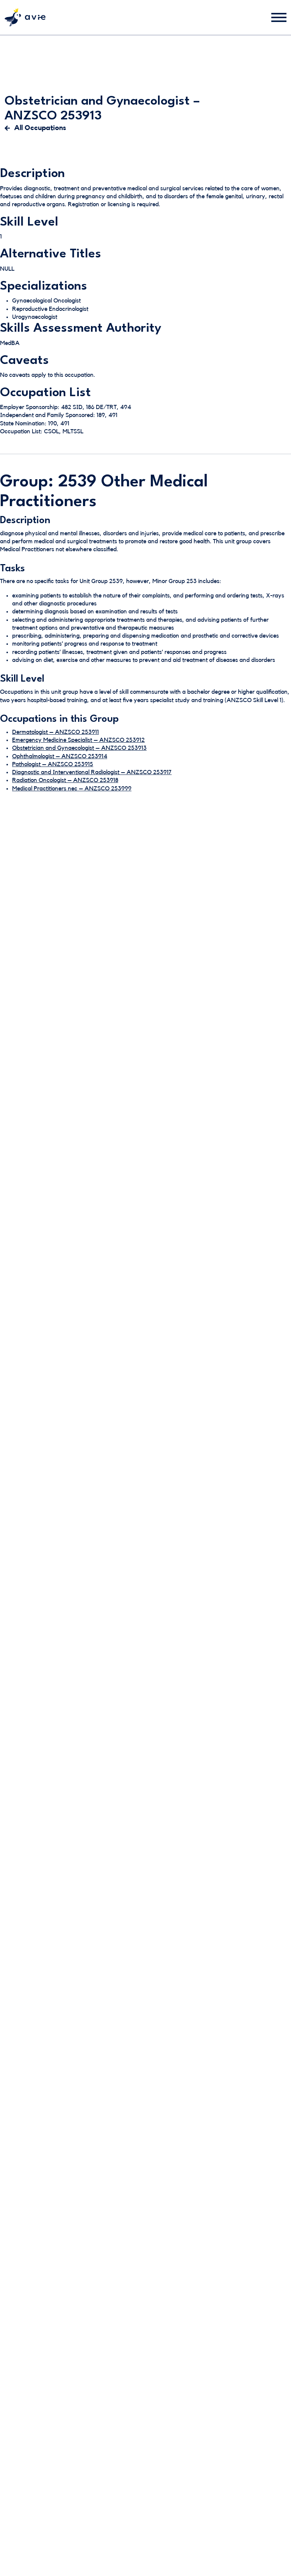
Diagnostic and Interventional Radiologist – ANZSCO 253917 (92, 772)
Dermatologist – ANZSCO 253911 (56, 732)
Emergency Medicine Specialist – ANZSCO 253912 (78, 740)
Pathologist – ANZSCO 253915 (53, 764)
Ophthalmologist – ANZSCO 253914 (60, 756)
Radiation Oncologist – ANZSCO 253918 (65, 780)
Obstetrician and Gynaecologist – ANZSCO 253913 (79, 748)
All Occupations (40, 128)
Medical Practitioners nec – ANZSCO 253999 (72, 789)
